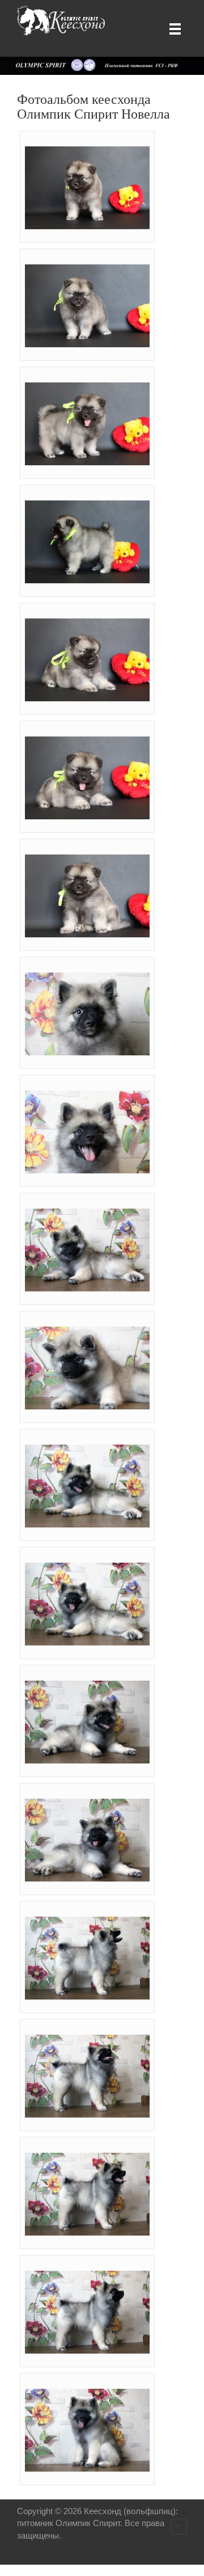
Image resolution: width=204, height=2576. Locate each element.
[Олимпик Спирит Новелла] (90, 187)
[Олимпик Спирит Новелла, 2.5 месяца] (90, 1013)
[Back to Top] (179, 2527)
